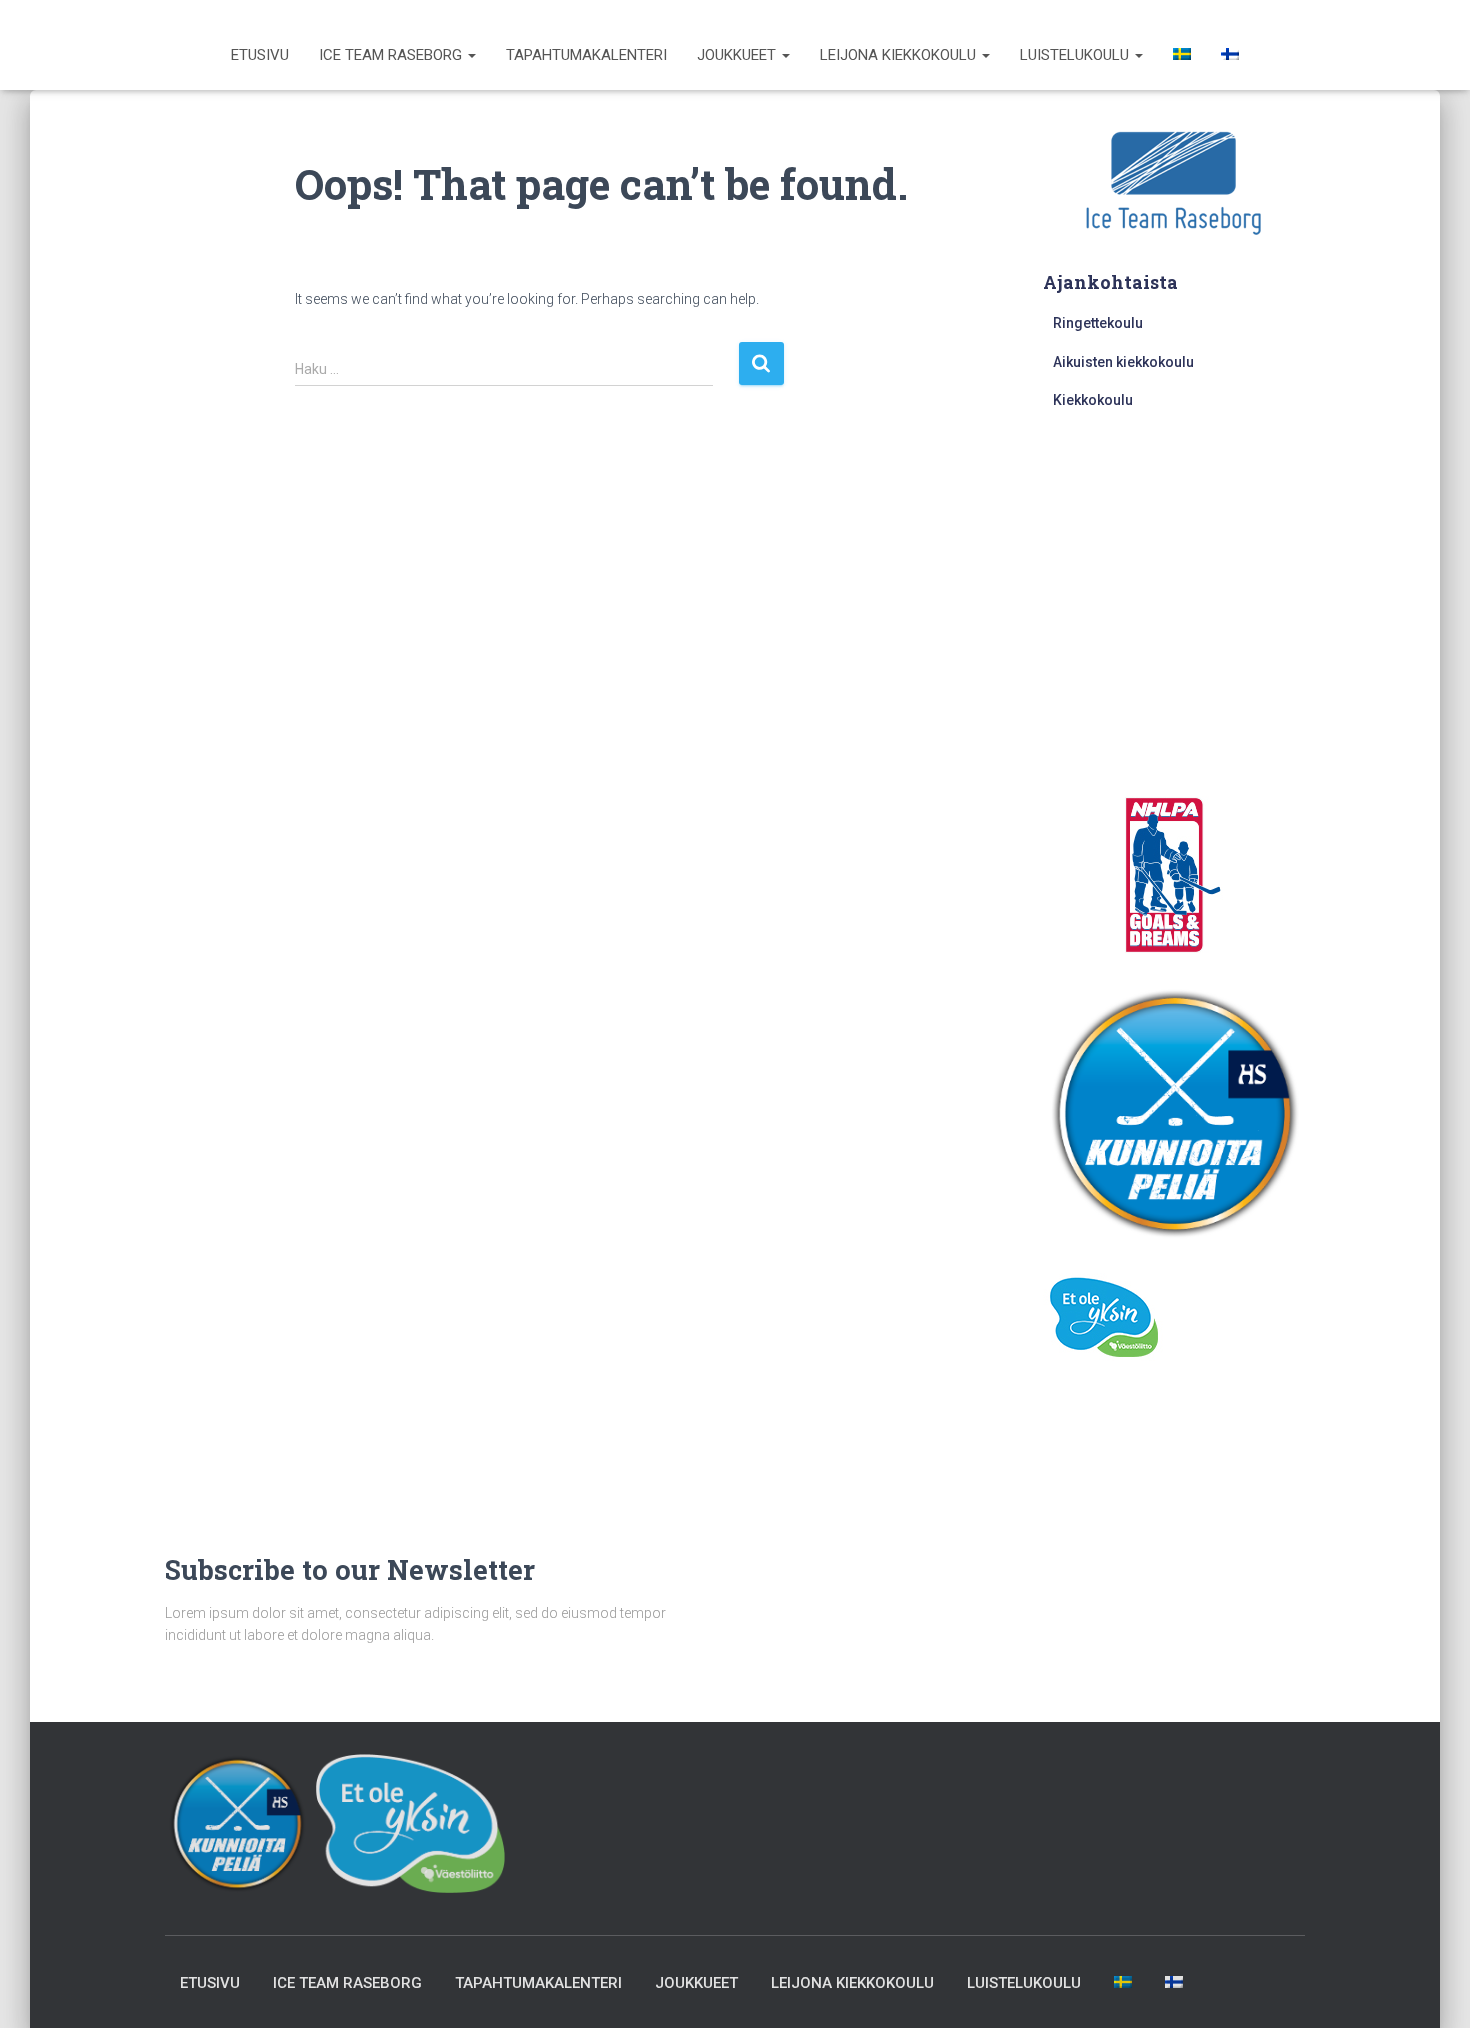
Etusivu (260, 55)
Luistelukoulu (1076, 55)
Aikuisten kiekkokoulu (1123, 362)
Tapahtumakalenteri (586, 55)
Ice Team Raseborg (392, 55)
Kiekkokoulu (1093, 400)
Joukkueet (738, 55)
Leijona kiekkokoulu (900, 55)
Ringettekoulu (1098, 323)
